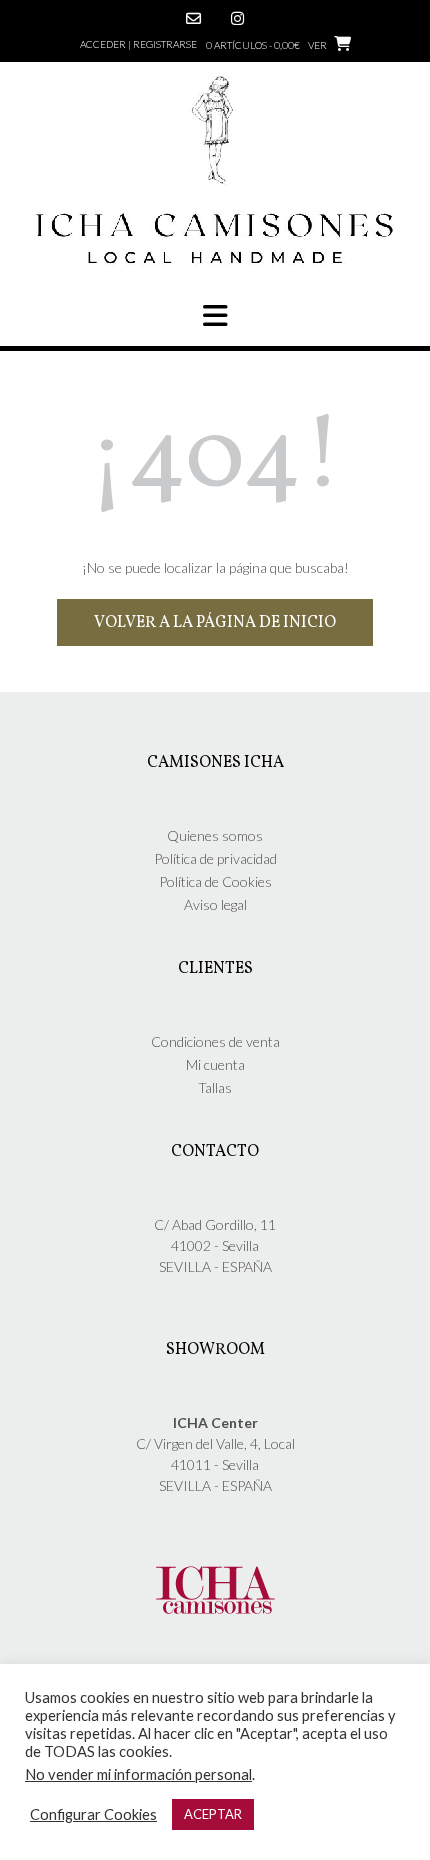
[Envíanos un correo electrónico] (193, 18)
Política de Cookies (215, 881)
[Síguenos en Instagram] (237, 18)
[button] (215, 316)
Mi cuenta (215, 1064)
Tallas (215, 1087)
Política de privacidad (215, 858)
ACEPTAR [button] (213, 1814)
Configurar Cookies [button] (93, 1814)
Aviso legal (215, 904)
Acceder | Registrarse (138, 44)
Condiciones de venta (215, 1041)
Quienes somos (215, 835)
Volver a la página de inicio (215, 623)
